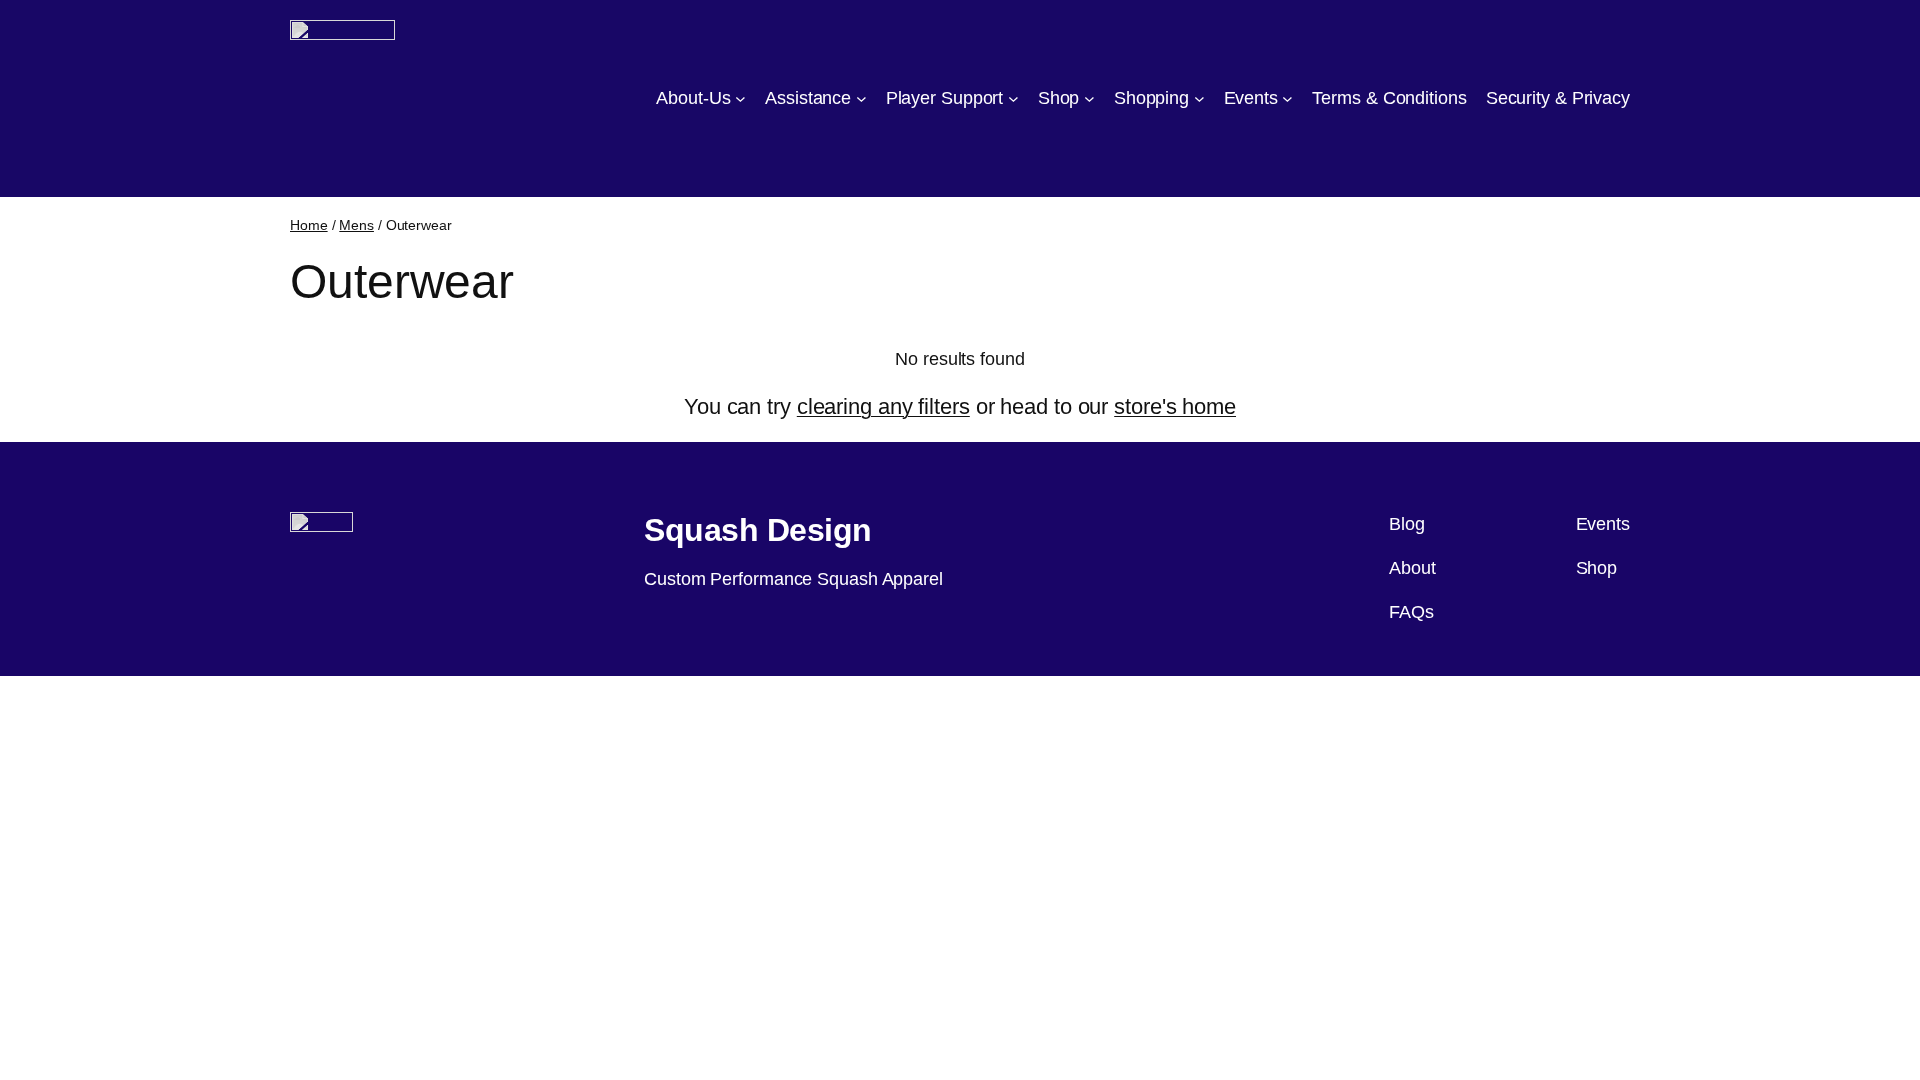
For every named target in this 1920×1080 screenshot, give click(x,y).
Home (309, 225)
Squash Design (758, 530)
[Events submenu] (1287, 98)
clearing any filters (883, 406)
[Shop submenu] (1089, 98)
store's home (1175, 406)
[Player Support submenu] (1013, 98)
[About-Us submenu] (740, 98)
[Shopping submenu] (1199, 98)
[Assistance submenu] (861, 98)
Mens (356, 225)
